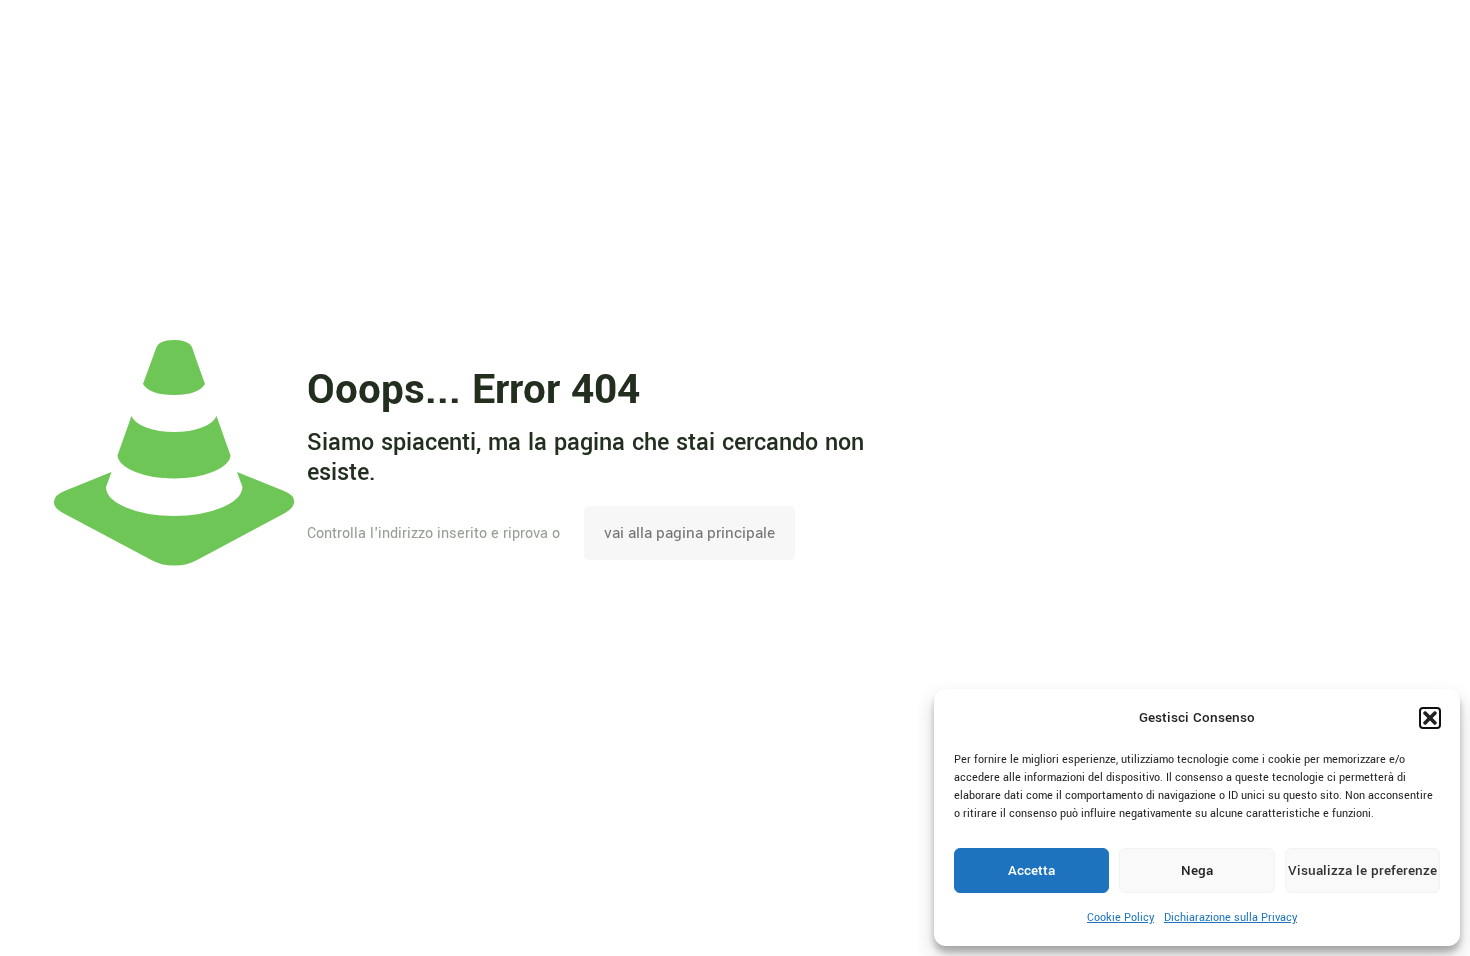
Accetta (1031, 870)
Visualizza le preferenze (1362, 870)
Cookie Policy (1120, 917)
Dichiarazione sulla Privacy (1230, 917)
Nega (1197, 870)
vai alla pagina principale (689, 533)
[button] (1430, 718)
